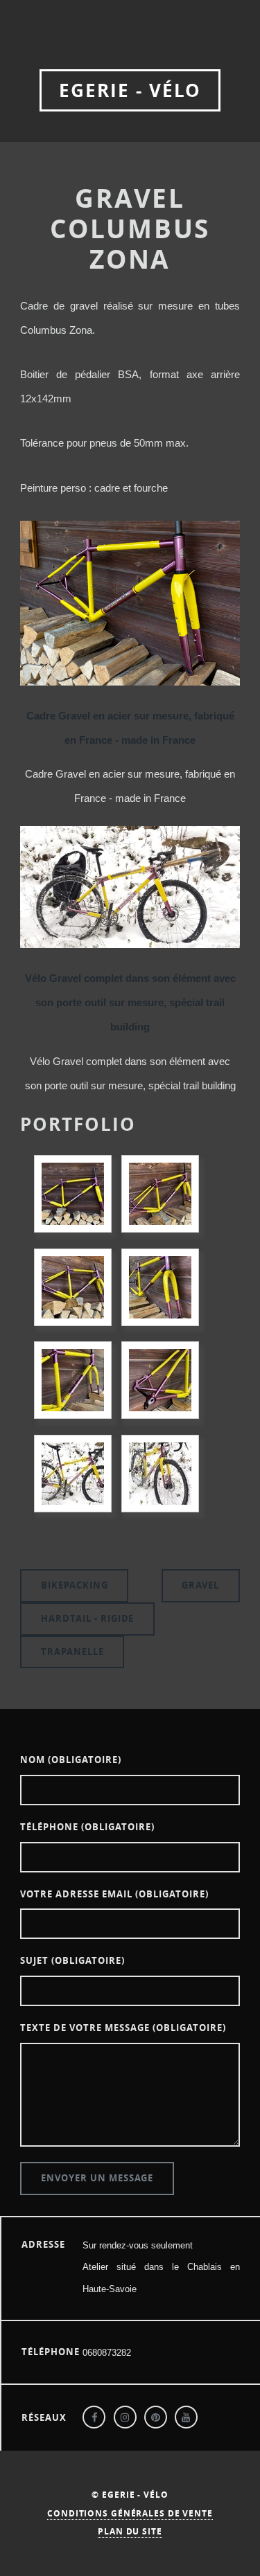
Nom (71, 1760)
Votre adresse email (114, 1894)
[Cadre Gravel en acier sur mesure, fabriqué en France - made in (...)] (73, 1194)
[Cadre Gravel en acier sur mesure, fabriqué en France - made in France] (130, 682)
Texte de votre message (123, 2028)
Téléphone (87, 1827)
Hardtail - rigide (88, 1618)
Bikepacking (75, 1585)
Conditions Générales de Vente (130, 2513)
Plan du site (130, 2531)
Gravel (200, 1585)
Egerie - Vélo (130, 90)
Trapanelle (72, 1652)
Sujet (72, 1960)
